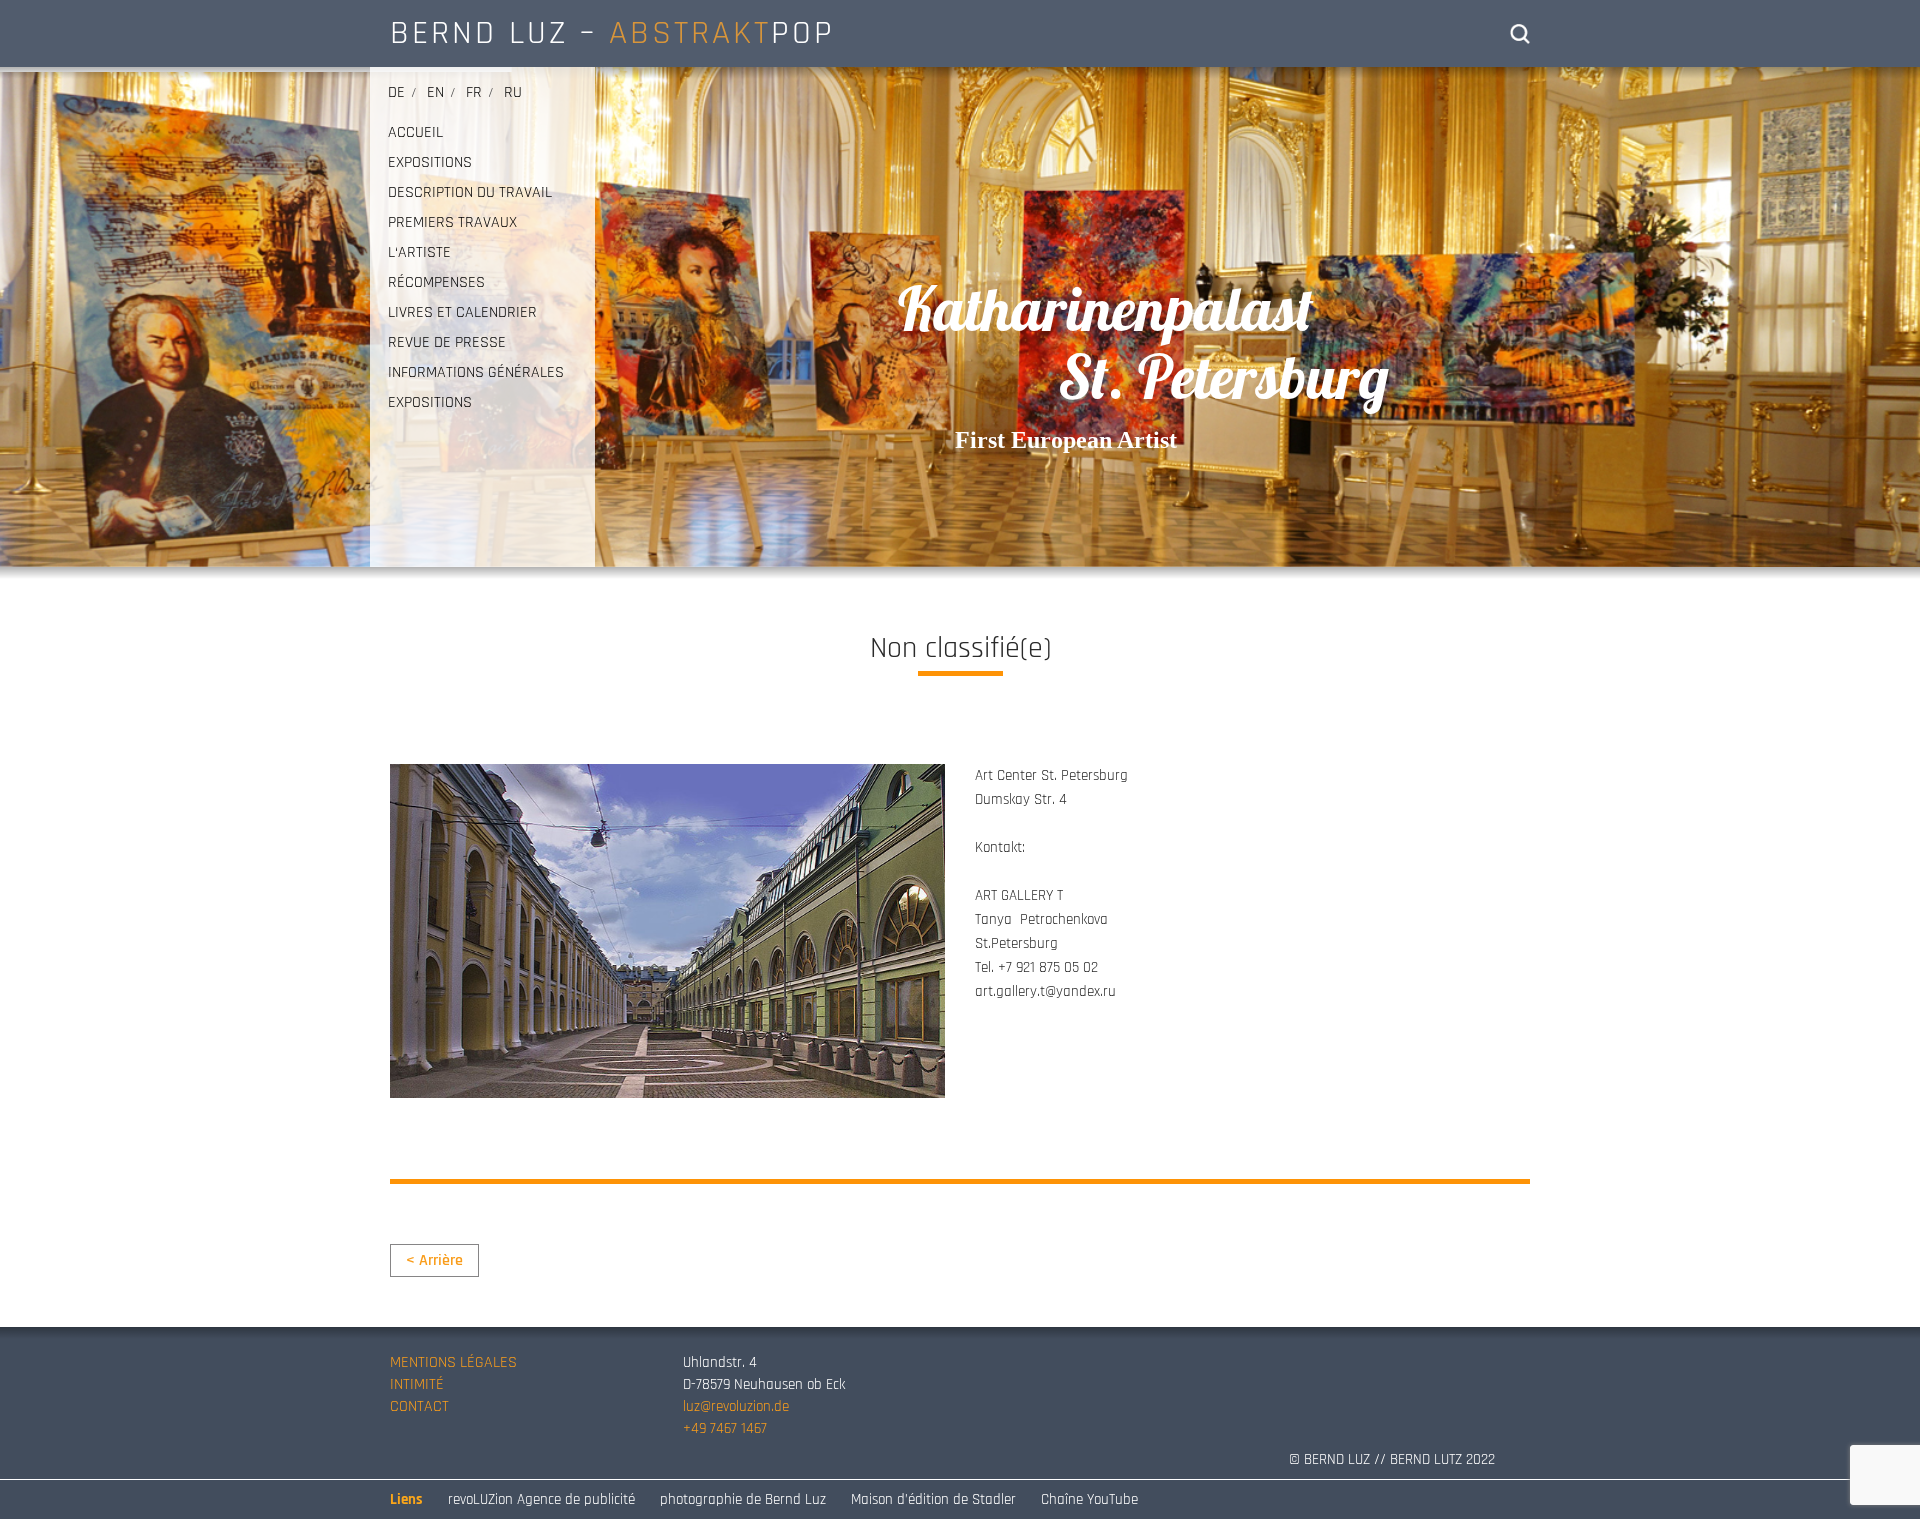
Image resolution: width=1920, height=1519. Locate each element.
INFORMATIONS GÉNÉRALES (476, 373)
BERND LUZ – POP (612, 33)
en (435, 92)
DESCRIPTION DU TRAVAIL (470, 193)
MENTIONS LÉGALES (453, 1362)
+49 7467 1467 (725, 1428)
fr (474, 92)
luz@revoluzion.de (736, 1406)
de (396, 92)
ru (513, 92)
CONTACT (419, 1406)
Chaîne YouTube (1089, 1499)
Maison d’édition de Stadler (933, 1499)
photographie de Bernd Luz (743, 1499)
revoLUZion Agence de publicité (541, 1499)
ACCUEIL (415, 133)
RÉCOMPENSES (436, 283)
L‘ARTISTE (419, 253)
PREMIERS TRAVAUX (452, 223)
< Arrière (434, 1260)
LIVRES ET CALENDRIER (462, 313)
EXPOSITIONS (430, 163)
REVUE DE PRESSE (447, 343)
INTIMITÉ (417, 1384)
